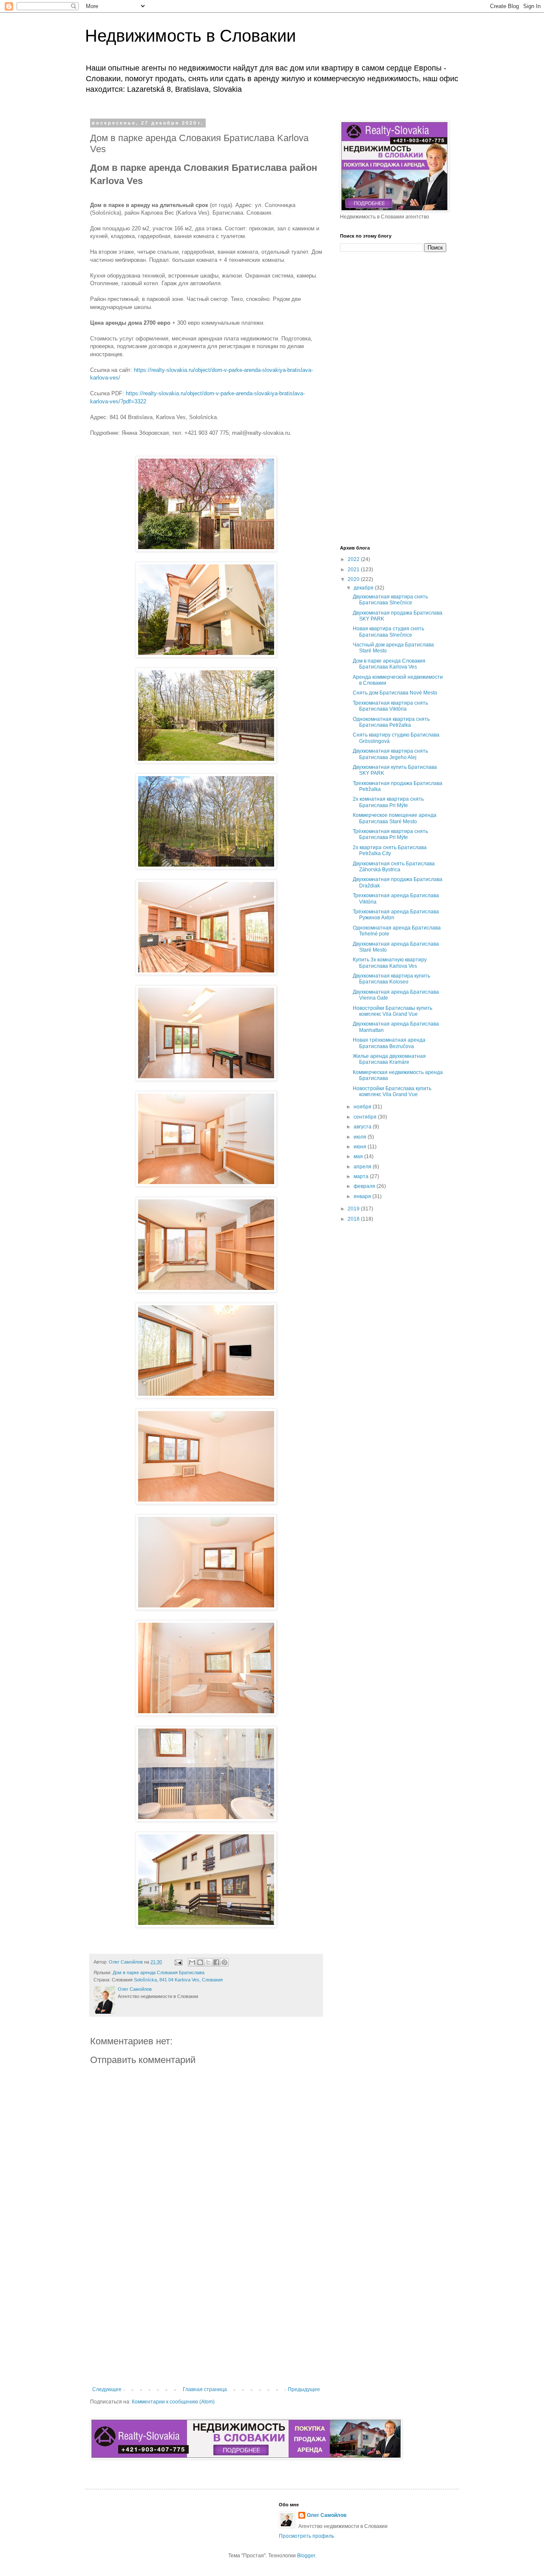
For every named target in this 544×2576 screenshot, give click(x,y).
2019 (354, 1209)
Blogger (306, 2556)
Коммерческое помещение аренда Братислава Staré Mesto (395, 818)
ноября (363, 1107)
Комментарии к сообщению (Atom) (173, 2402)
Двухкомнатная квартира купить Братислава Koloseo (391, 979)
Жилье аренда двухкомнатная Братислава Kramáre (389, 1059)
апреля (363, 1167)
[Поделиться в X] (208, 1962)
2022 (354, 559)
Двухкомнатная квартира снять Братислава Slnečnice (390, 600)
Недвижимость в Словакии (190, 36)
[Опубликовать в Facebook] (216, 1962)
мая (359, 1156)
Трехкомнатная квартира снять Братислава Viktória (390, 706)
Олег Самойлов (327, 2515)
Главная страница (205, 2389)
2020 (354, 579)
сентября (366, 1117)
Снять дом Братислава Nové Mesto (395, 693)
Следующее (107, 2389)
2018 (354, 1219)
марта (362, 1176)
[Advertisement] (206, 2316)
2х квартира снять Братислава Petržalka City (390, 850)
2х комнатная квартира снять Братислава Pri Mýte (388, 802)
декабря (364, 588)
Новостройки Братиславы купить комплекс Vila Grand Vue (392, 1011)
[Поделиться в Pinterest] (224, 1962)
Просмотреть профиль (306, 2536)
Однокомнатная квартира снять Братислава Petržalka (391, 722)
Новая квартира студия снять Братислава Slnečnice (388, 632)
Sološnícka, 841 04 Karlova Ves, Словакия (178, 1980)
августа (363, 1127)
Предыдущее (304, 2389)
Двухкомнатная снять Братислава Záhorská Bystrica (394, 867)
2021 (354, 570)
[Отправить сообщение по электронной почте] (178, 1962)
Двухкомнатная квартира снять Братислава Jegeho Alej (390, 754)
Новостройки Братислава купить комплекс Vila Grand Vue (392, 1091)
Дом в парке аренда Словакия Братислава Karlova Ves (389, 664)
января (363, 1196)
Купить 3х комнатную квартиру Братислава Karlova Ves (390, 963)
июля (361, 1137)
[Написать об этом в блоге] (200, 1962)
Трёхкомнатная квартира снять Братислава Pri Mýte (390, 834)
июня (361, 1147)
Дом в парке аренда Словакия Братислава (159, 1972)
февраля (365, 1186)
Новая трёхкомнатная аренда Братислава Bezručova (389, 1043)
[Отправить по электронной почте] (192, 1962)
